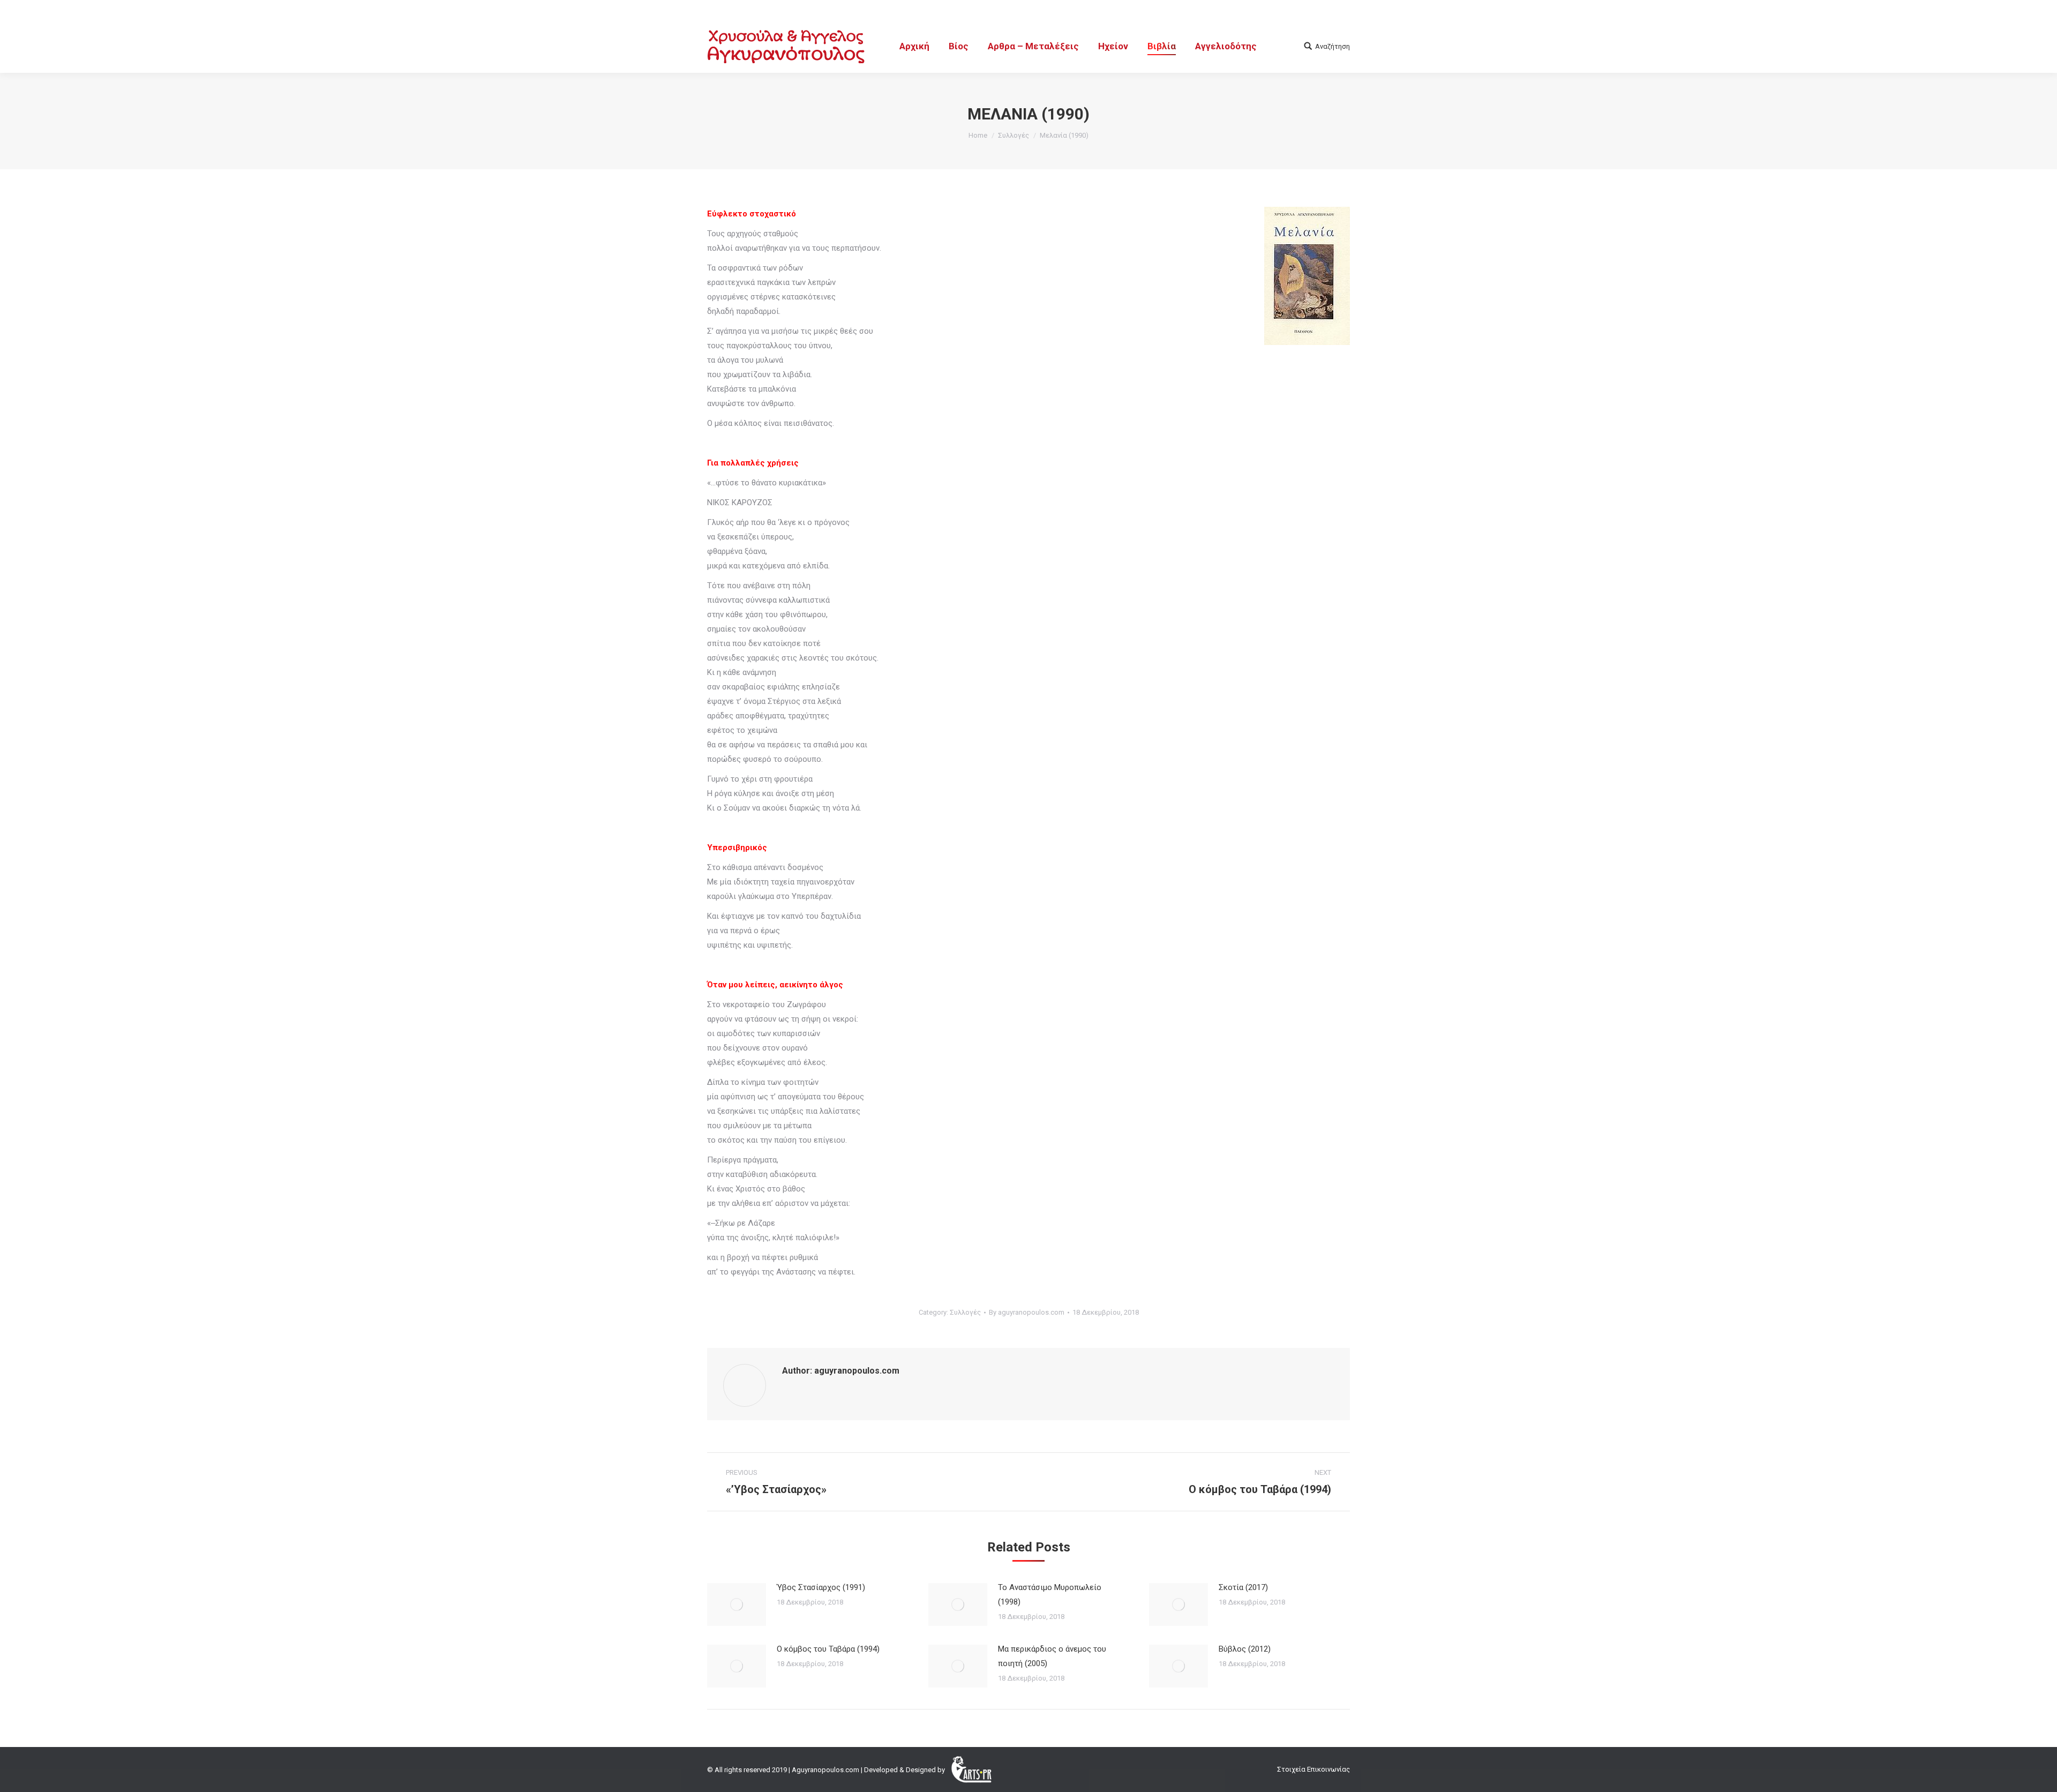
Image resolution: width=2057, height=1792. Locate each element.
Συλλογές (1014, 135)
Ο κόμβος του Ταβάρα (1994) (828, 1649)
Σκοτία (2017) (1243, 1587)
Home (978, 135)
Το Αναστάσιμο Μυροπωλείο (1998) (1050, 1595)
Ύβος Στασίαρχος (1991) (821, 1587)
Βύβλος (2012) (1245, 1649)
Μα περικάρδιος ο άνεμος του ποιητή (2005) (1052, 1656)
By (1027, 1312)
